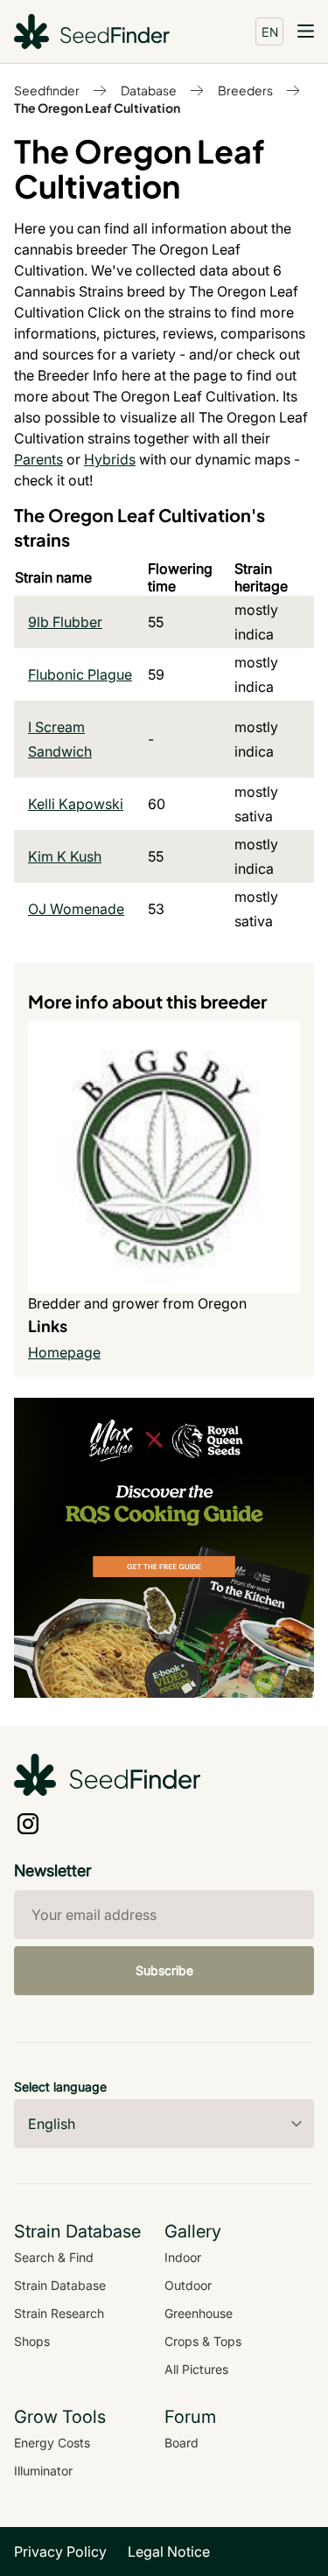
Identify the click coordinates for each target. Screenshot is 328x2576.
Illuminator (43, 2471)
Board (181, 2443)
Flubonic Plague (80, 674)
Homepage (64, 1352)
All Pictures (196, 2369)
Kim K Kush (65, 856)
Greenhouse (199, 2313)
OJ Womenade (76, 909)
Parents (38, 459)
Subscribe (164, 1970)
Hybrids (110, 459)
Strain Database (60, 2285)
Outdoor (188, 2285)
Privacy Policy (60, 2552)
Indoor (183, 2257)
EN (270, 31)
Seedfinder (47, 90)
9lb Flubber (65, 622)
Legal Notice (169, 2552)
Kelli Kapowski (76, 804)
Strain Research (59, 2313)
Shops (32, 2341)
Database (149, 90)
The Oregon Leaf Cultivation (97, 108)
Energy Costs (52, 2443)
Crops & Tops (203, 2341)
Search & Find (54, 2257)
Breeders (245, 90)
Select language (60, 2087)
